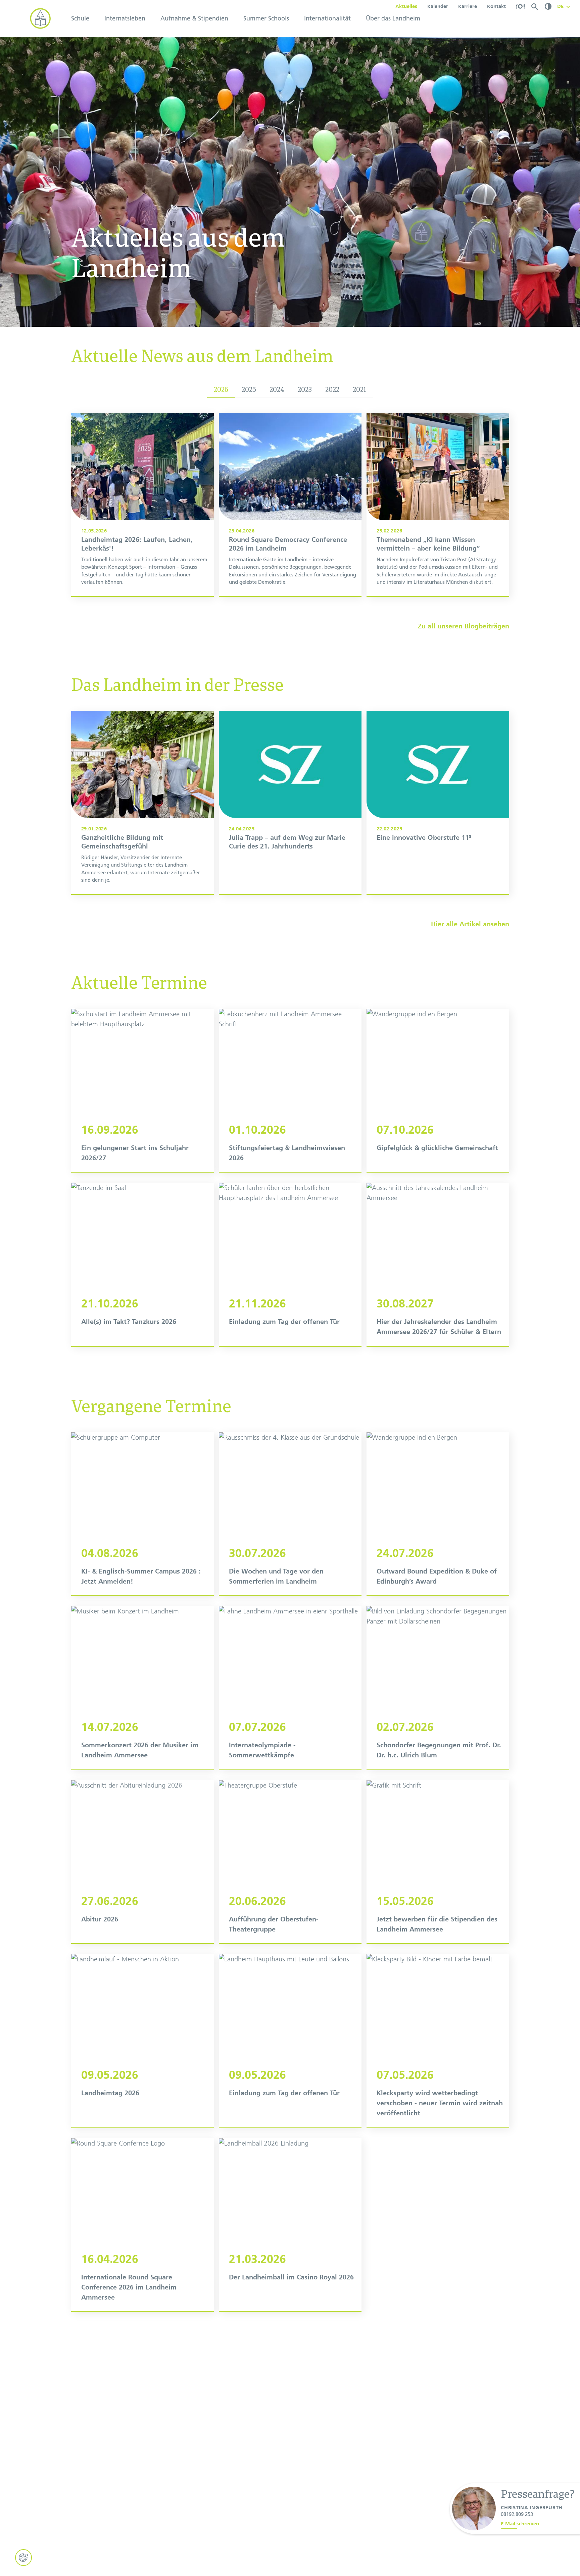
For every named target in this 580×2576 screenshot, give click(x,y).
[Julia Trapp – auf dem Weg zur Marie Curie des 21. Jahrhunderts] (290, 803)
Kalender (438, 6)
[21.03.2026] (290, 2225)
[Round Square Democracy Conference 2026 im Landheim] (290, 505)
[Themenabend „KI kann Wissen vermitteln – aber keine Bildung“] (438, 505)
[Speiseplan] (520, 6)
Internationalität (327, 18)
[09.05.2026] (142, 2041)
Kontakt (496, 6)
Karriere (468, 6)
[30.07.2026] (290, 1514)
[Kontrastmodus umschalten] (548, 6)
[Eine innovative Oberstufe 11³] (438, 803)
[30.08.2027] (438, 1264)
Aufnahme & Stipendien (194, 18)
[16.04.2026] (142, 2225)
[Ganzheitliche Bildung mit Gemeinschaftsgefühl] (142, 803)
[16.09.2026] (142, 1091)
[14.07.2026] (142, 1688)
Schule (80, 18)
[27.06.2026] (142, 1862)
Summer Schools (266, 18)
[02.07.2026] (438, 1688)
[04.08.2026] (142, 1514)
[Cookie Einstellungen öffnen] (23, 2558)
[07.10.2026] (438, 1091)
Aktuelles (406, 6)
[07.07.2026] (290, 1688)
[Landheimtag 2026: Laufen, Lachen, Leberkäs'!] (142, 505)
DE (560, 6)
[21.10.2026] (142, 1264)
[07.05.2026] (438, 2041)
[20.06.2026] (290, 1862)
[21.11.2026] (290, 1264)
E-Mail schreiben (520, 2524)
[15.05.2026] (438, 1862)
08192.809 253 (517, 2514)
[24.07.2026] (438, 1514)
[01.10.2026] (290, 1091)
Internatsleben (125, 18)
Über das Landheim (393, 18)
